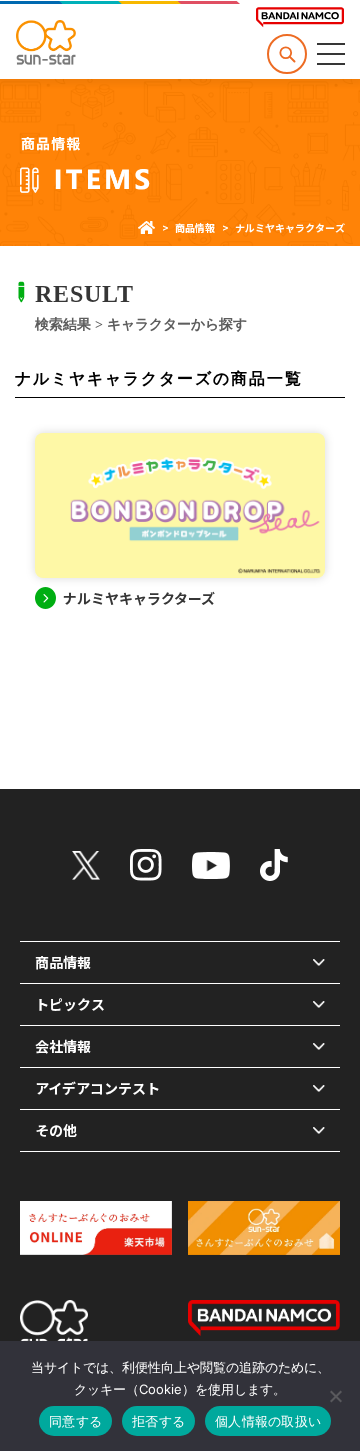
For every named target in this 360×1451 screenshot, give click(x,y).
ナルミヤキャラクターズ (139, 598)
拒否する (158, 1421)
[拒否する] (335, 1396)
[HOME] (146, 227)
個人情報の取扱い (268, 1421)
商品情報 (195, 227)
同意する (75, 1421)
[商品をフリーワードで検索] (287, 54)
